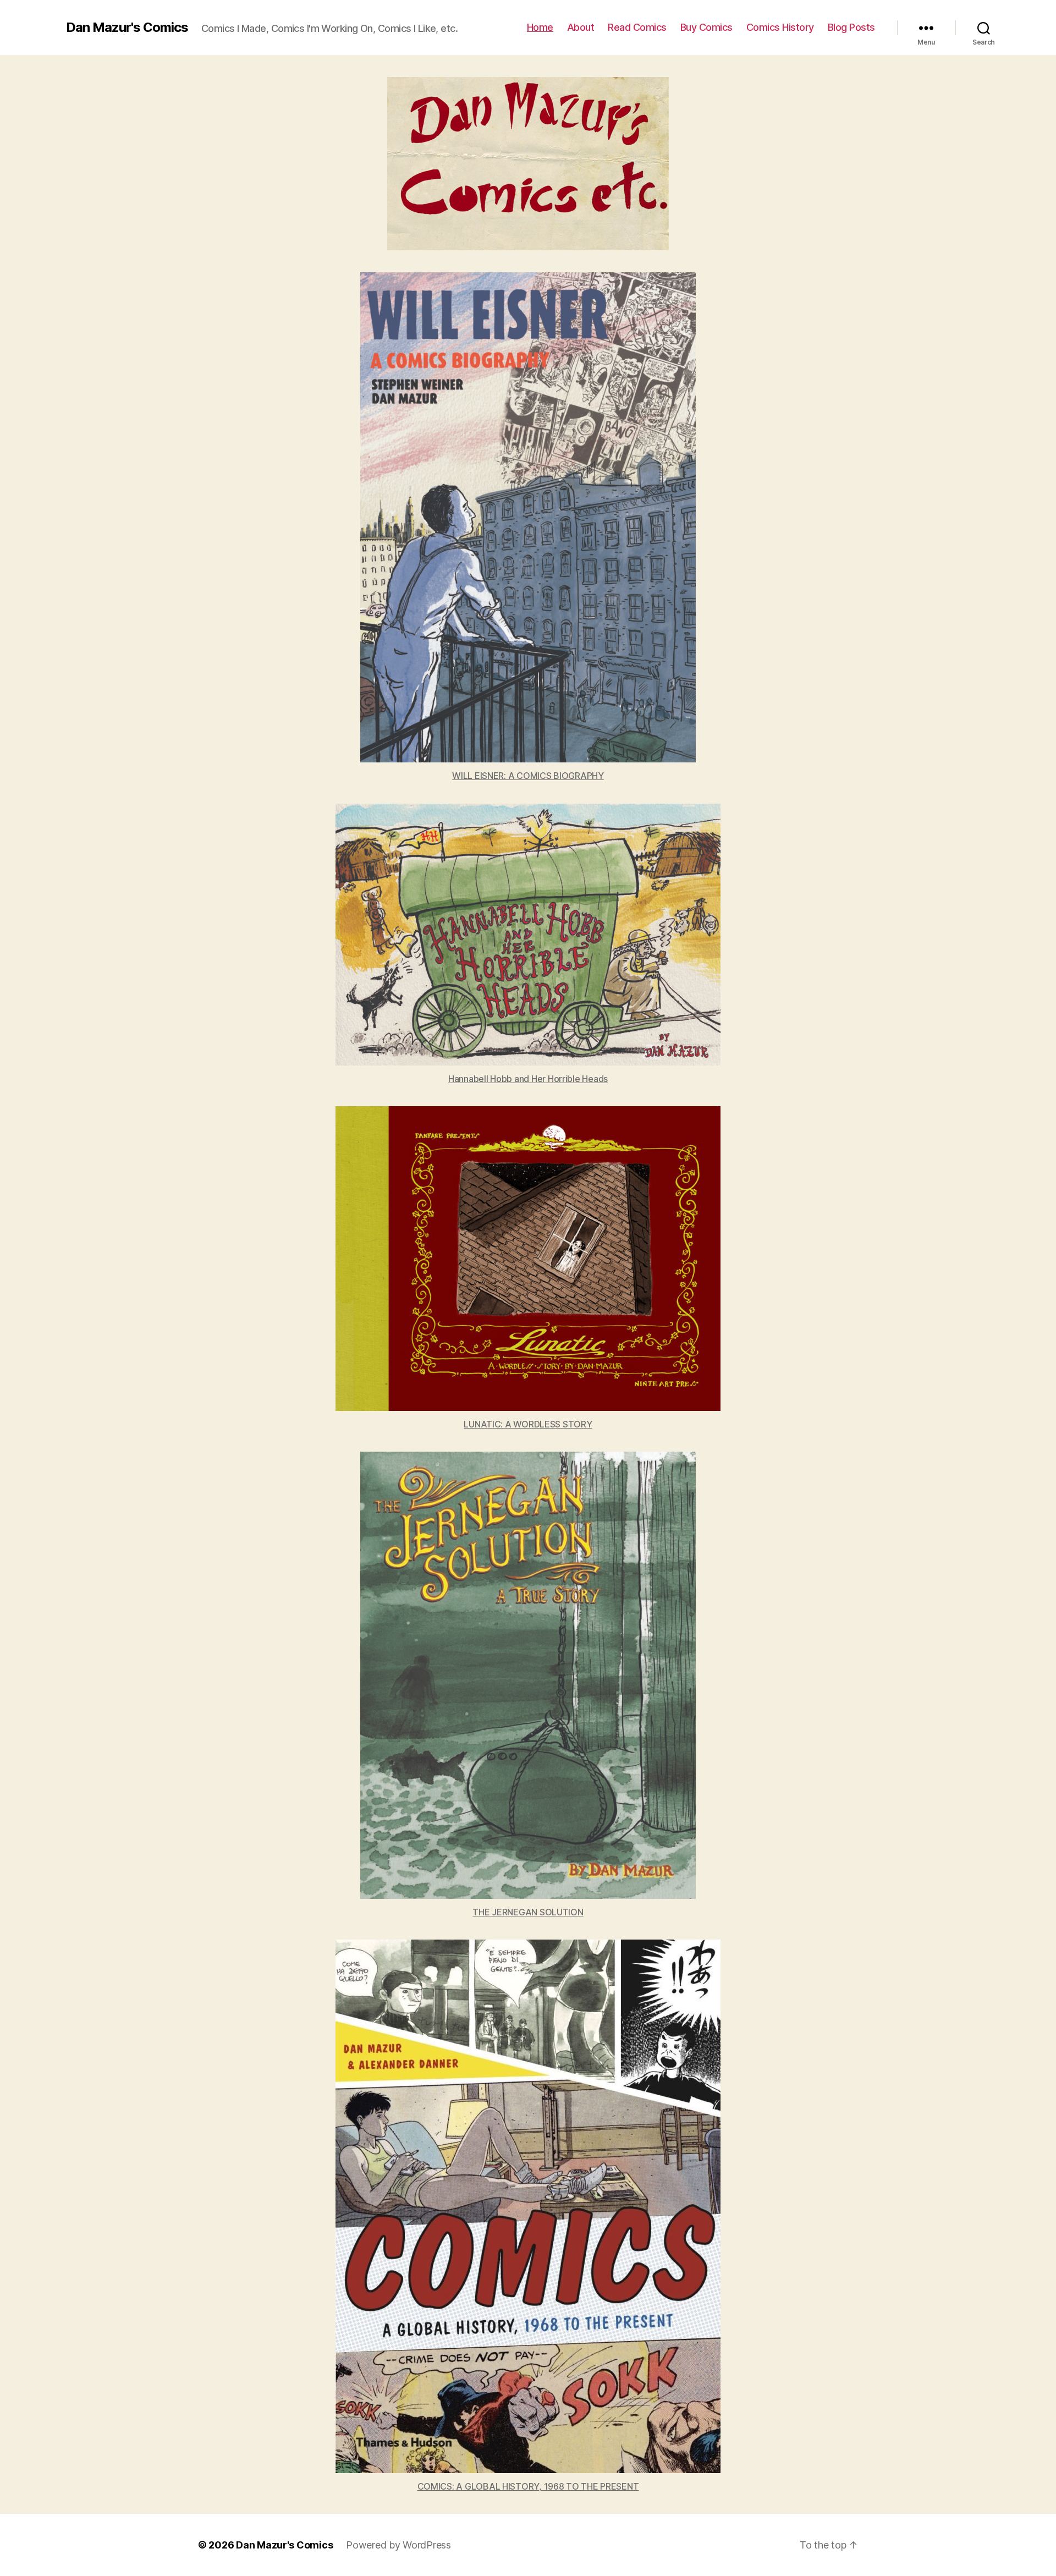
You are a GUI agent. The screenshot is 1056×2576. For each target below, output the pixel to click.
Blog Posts (851, 27)
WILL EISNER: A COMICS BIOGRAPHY (528, 776)
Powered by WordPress (398, 2545)
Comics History (780, 27)
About (581, 27)
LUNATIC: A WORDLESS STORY (528, 1424)
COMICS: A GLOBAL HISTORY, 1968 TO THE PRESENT (528, 2486)
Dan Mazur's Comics (127, 28)
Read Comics (637, 27)
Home (540, 27)
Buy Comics (706, 27)
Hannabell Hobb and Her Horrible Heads (528, 1079)
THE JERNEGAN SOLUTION (528, 1912)
